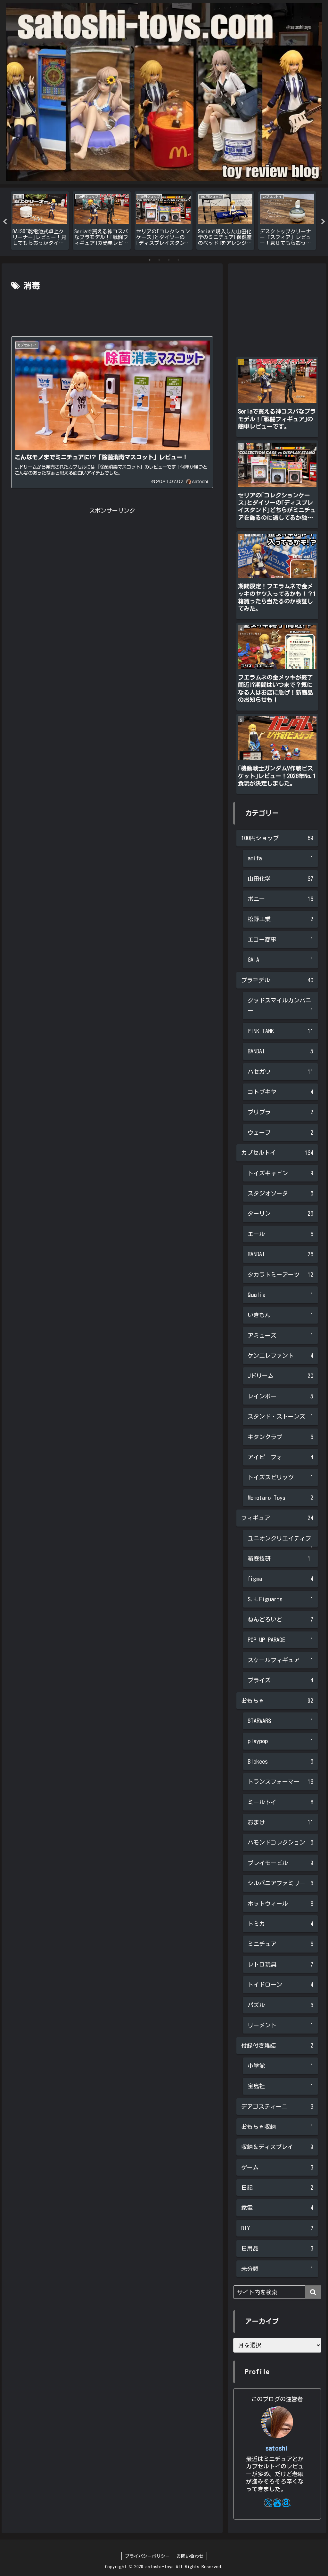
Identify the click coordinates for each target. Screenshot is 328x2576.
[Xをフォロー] (268, 2503)
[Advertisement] (112, 312)
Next (323, 222)
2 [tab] (159, 260)
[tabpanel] (40, 221)
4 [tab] (178, 260)
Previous (5, 222)
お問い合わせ (190, 2556)
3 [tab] (169, 260)
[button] (313, 2292)
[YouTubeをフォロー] (277, 2503)
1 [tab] (150, 260)
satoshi (277, 2448)
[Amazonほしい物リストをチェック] (286, 2503)
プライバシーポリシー (147, 2556)
